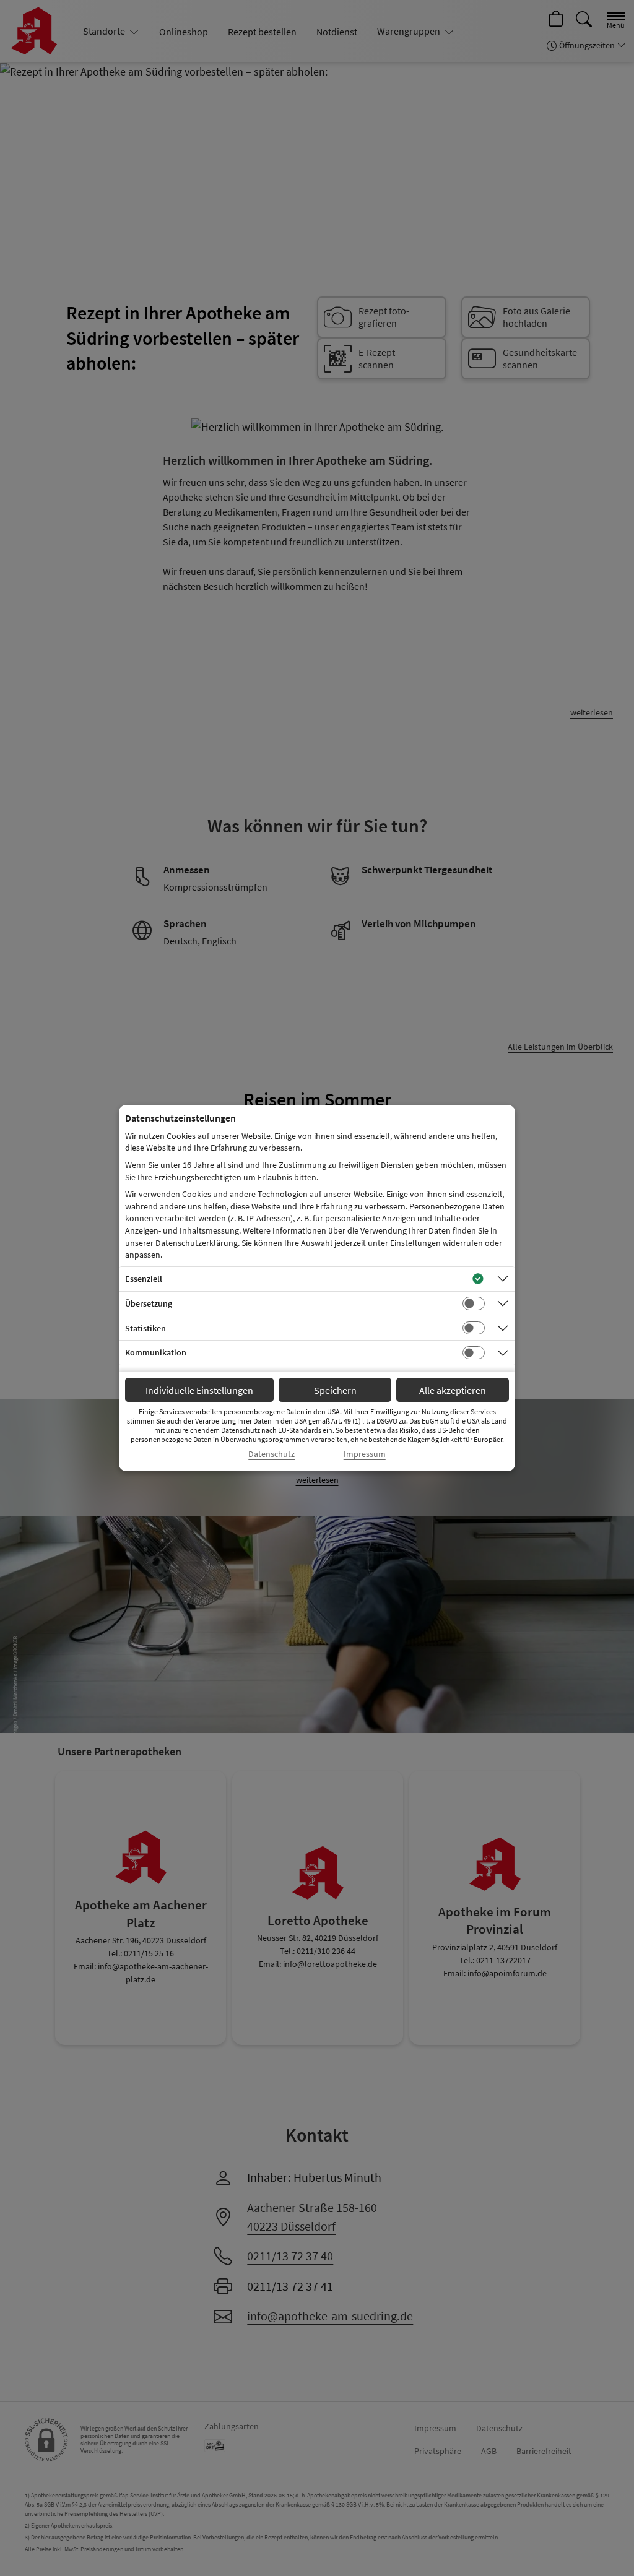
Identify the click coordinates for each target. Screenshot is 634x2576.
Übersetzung (149, 1303)
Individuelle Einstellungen (199, 1390)
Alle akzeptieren (453, 1390)
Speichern (335, 1390)
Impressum (365, 1454)
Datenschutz (271, 1454)
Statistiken (145, 1328)
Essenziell (144, 1279)
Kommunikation (156, 1352)
